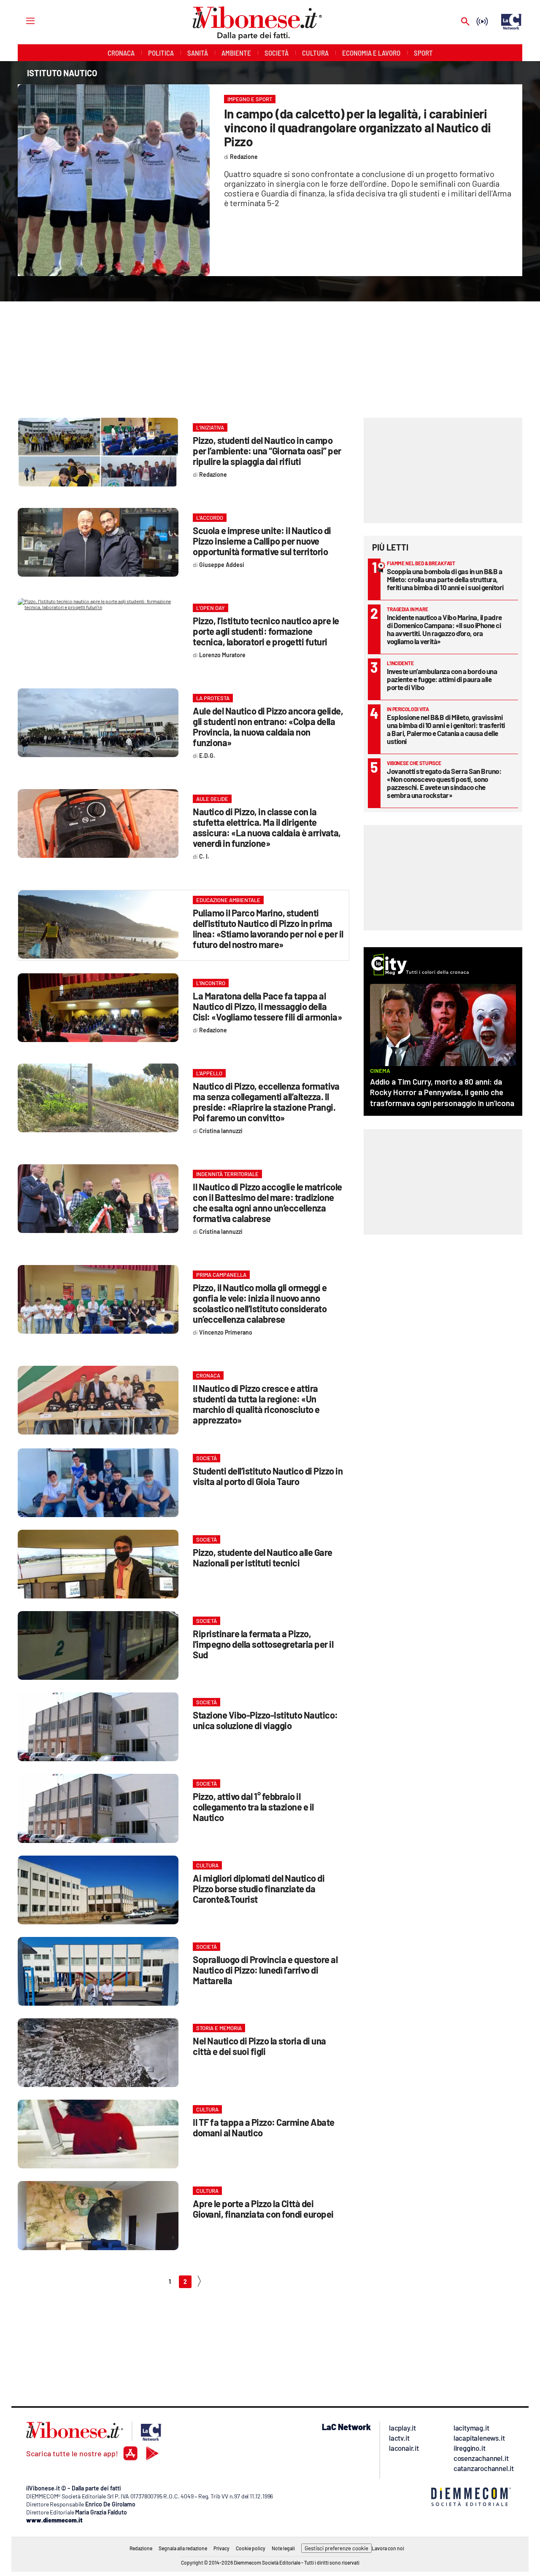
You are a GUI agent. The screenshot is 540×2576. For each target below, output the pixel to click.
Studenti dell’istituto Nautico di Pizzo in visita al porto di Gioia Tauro (268, 1476)
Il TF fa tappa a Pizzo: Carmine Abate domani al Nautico (264, 2127)
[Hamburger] (23, 20)
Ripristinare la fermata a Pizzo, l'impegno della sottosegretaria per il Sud (263, 1644)
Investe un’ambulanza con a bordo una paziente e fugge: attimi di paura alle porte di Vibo (442, 679)
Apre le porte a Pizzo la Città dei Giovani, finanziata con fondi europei (263, 2209)
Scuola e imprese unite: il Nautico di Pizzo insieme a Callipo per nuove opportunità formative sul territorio (262, 541)
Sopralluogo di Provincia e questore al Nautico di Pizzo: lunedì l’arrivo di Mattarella (265, 1970)
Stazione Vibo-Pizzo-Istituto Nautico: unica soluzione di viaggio (265, 1720)
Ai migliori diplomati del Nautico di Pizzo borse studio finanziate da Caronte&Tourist (259, 1888)
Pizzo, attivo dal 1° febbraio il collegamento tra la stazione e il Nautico (253, 1807)
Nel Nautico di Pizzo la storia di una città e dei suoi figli (259, 2046)
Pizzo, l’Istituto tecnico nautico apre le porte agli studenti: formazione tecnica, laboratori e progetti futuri (266, 631)
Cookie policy (251, 2548)
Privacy (221, 2548)
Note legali (283, 2548)
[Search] (465, 22)
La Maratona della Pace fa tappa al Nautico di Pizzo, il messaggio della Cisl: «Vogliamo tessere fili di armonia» (267, 1006)
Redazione (141, 2548)
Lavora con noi (388, 2548)
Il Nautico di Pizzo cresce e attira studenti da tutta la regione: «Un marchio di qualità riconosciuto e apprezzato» (256, 1404)
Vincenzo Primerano (226, 1332)
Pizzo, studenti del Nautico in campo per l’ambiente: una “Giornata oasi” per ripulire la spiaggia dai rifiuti (267, 451)
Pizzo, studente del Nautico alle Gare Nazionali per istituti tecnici (263, 1557)
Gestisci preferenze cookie (336, 2548)
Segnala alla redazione (183, 2548)
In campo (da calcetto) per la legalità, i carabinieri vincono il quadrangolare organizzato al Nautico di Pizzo (358, 127)
